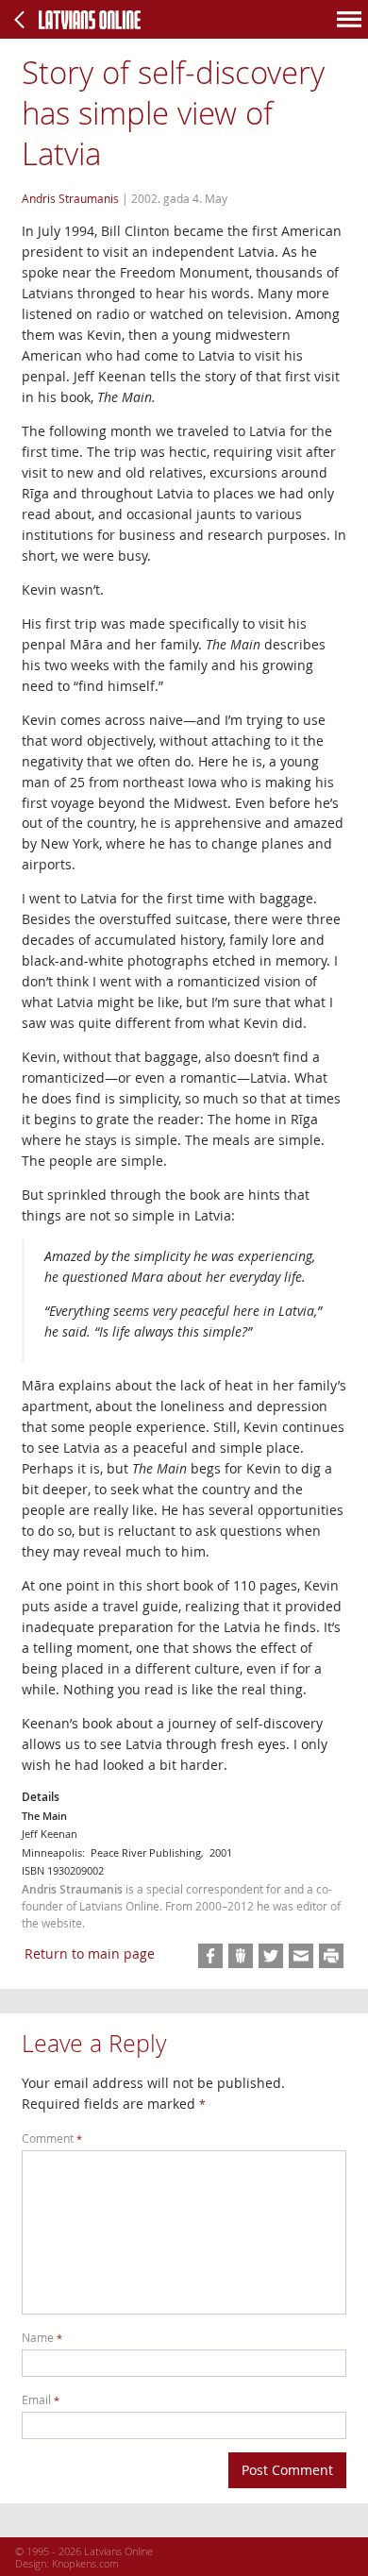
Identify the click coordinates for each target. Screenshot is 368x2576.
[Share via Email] (301, 1956)
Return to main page (90, 1953)
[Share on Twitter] (271, 1956)
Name (42, 2338)
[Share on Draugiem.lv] (241, 1956)
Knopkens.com (85, 2563)
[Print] (331, 1956)
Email (41, 2400)
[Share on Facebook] (210, 1956)
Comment (52, 2138)
